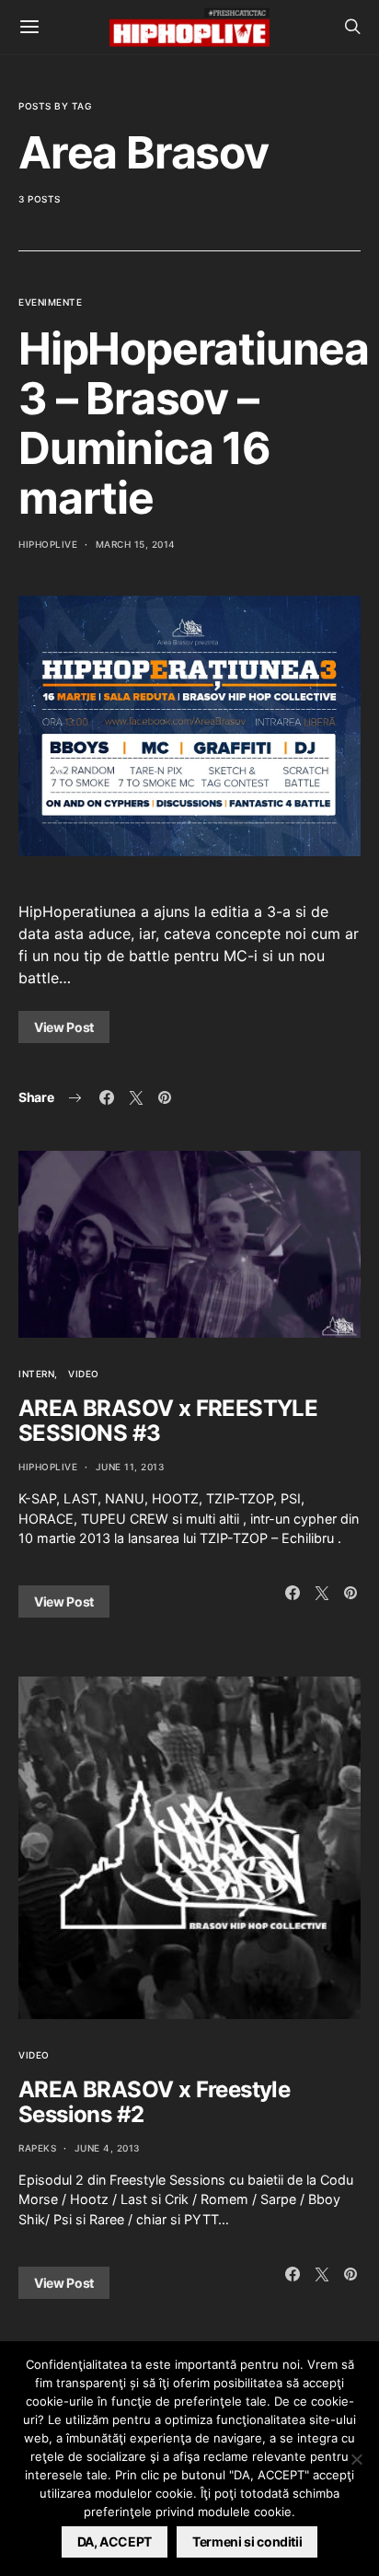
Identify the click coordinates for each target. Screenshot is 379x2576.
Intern (36, 1374)
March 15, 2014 (136, 544)
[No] (356, 2459)
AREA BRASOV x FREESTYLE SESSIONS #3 (168, 1421)
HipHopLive (48, 544)
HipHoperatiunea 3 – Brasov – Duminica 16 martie (194, 423)
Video (84, 1374)
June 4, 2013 (107, 2148)
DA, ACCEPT (115, 2541)
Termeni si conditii (247, 2541)
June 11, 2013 (130, 1467)
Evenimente (50, 302)
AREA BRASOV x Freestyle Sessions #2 (154, 2102)
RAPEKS (37, 2148)
